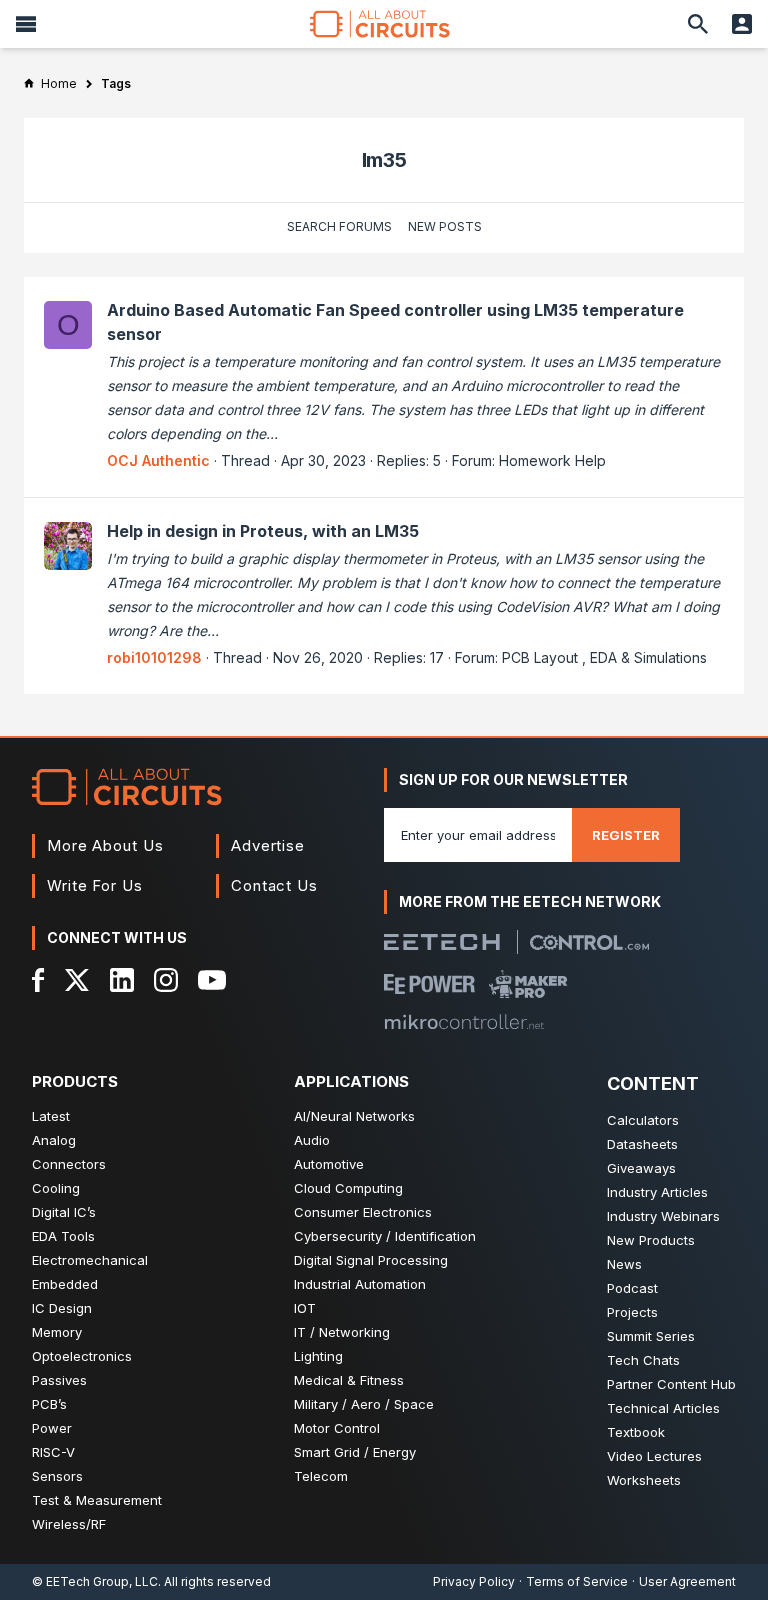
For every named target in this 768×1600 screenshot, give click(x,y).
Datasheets (642, 1144)
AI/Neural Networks (354, 1116)
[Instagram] (166, 980)
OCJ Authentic (158, 460)
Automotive (329, 1164)
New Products (651, 1240)
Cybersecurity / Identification (385, 1236)
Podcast (632, 1288)
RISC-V (53, 1452)
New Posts (445, 226)
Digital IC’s (64, 1212)
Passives (59, 1380)
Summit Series (651, 1336)
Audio (312, 1140)
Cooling (56, 1188)
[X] (77, 980)
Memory (57, 1332)
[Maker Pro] (528, 984)
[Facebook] (38, 980)
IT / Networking (342, 1332)
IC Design (62, 1308)
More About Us (105, 845)
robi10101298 (154, 657)
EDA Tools (63, 1236)
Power (52, 1428)
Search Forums (339, 226)
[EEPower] (429, 984)
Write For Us (95, 885)
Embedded (65, 1284)
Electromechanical (90, 1260)
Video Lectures (654, 1456)
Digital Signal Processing (371, 1260)
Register (626, 835)
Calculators (643, 1120)
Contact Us (274, 885)
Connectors (69, 1164)
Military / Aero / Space (364, 1404)
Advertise (268, 845)
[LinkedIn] (122, 980)
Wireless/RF (69, 1524)
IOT (305, 1308)
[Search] (698, 24)
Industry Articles (657, 1192)
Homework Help (552, 460)
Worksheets (644, 1480)
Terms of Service (577, 1581)
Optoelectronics (82, 1356)
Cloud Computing (348, 1188)
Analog (54, 1140)
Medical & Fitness (349, 1380)
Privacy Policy (474, 1581)
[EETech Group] (442, 942)
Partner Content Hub (671, 1384)
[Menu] (26, 24)
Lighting (318, 1356)
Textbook (636, 1432)
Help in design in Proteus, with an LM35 (263, 531)
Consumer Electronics (363, 1212)
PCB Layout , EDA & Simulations (604, 657)
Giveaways (641, 1168)
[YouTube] (212, 980)
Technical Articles (663, 1408)
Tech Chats (643, 1360)
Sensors (57, 1476)
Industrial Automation (360, 1284)
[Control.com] (589, 942)
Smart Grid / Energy (355, 1452)
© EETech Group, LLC (95, 1581)
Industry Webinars (663, 1216)
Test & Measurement (97, 1500)
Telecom (321, 1476)
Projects (632, 1312)
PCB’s (49, 1404)
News (624, 1264)
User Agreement (687, 1581)
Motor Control (337, 1428)
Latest (51, 1116)
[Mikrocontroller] (464, 1022)
